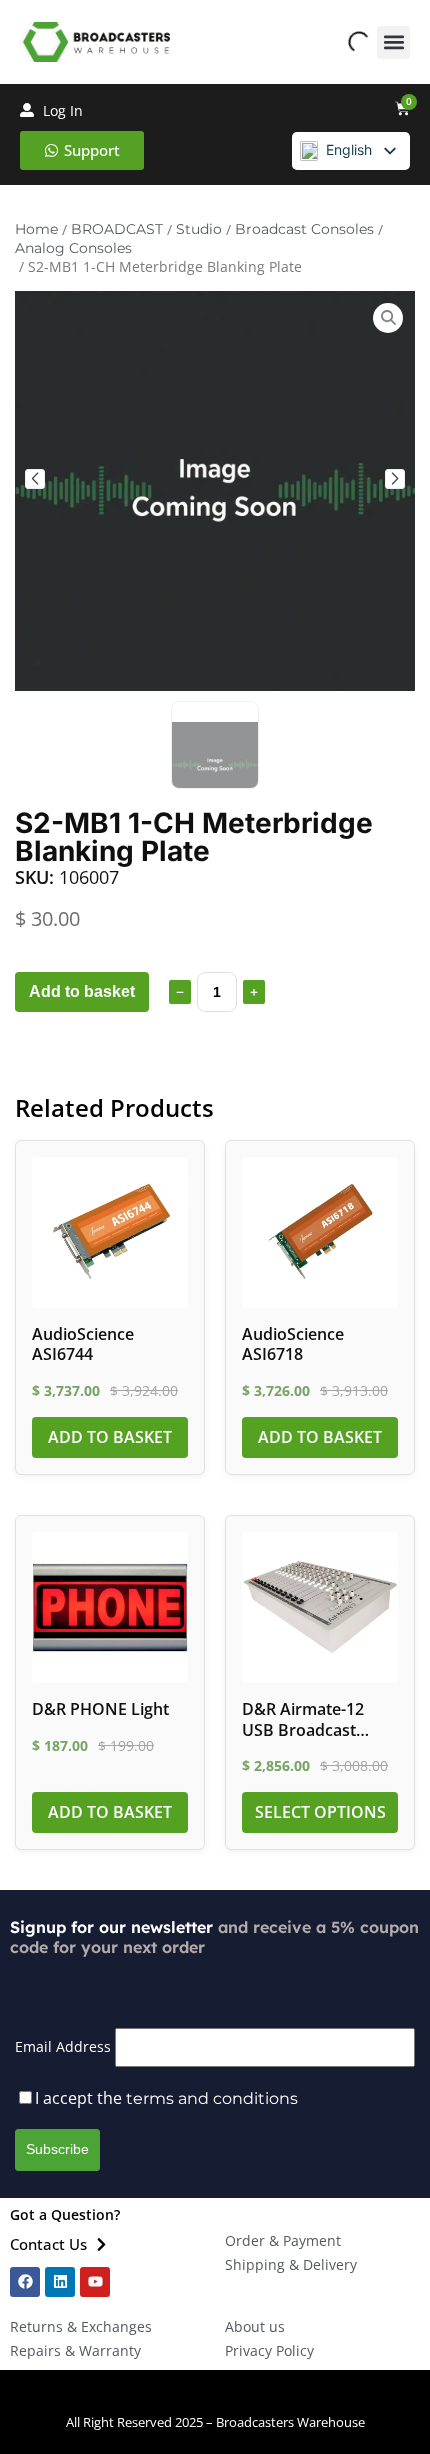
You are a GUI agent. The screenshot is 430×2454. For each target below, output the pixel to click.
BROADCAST (117, 229)
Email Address (63, 2046)
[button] (393, 42)
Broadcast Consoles (304, 229)
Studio (199, 229)
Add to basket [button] (110, 1437)
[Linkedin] (60, 2282)
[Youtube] (95, 2282)
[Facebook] (25, 2282)
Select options (320, 1812)
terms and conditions (212, 2098)
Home (36, 229)
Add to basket (82, 991)
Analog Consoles (73, 248)
